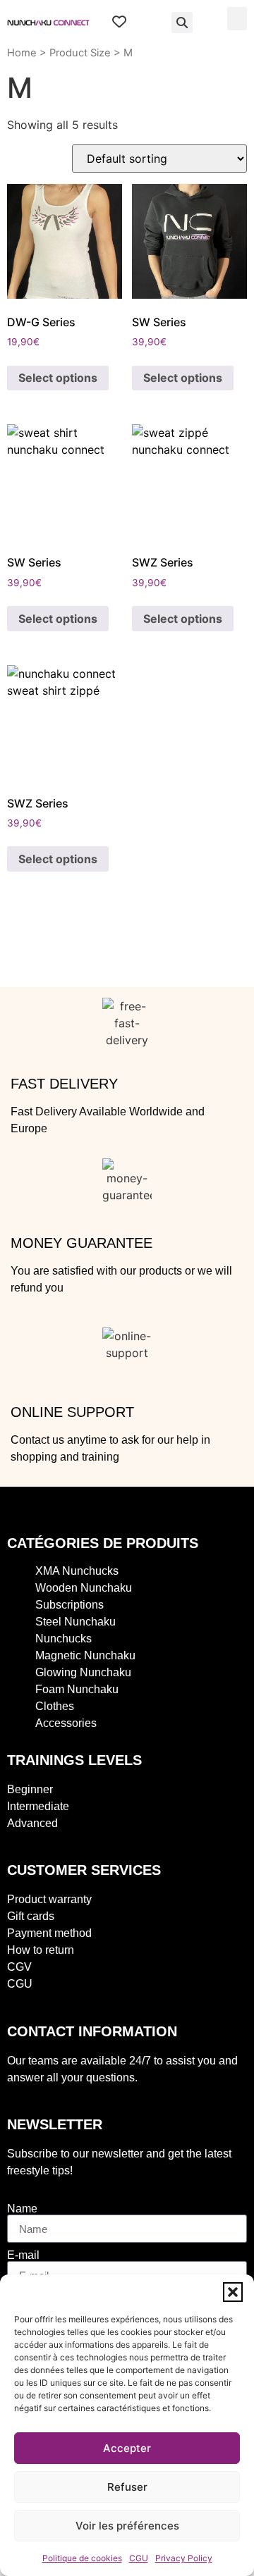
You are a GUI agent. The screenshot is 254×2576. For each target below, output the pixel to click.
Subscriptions (69, 1605)
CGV (19, 1967)
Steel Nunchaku (75, 1622)
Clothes (55, 1706)
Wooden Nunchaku (84, 1588)
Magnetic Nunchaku (85, 1655)
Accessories (66, 1723)
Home (22, 53)
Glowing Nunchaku (83, 1672)
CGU (139, 2558)
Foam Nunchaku (77, 1689)
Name (22, 2209)
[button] (233, 2292)
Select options (58, 378)
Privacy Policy (184, 2558)
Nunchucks (64, 1639)
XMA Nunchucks (77, 1571)
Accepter (127, 2448)
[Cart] (149, 23)
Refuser (127, 2487)
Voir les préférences (127, 2526)
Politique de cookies (82, 2558)
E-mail (23, 2255)
